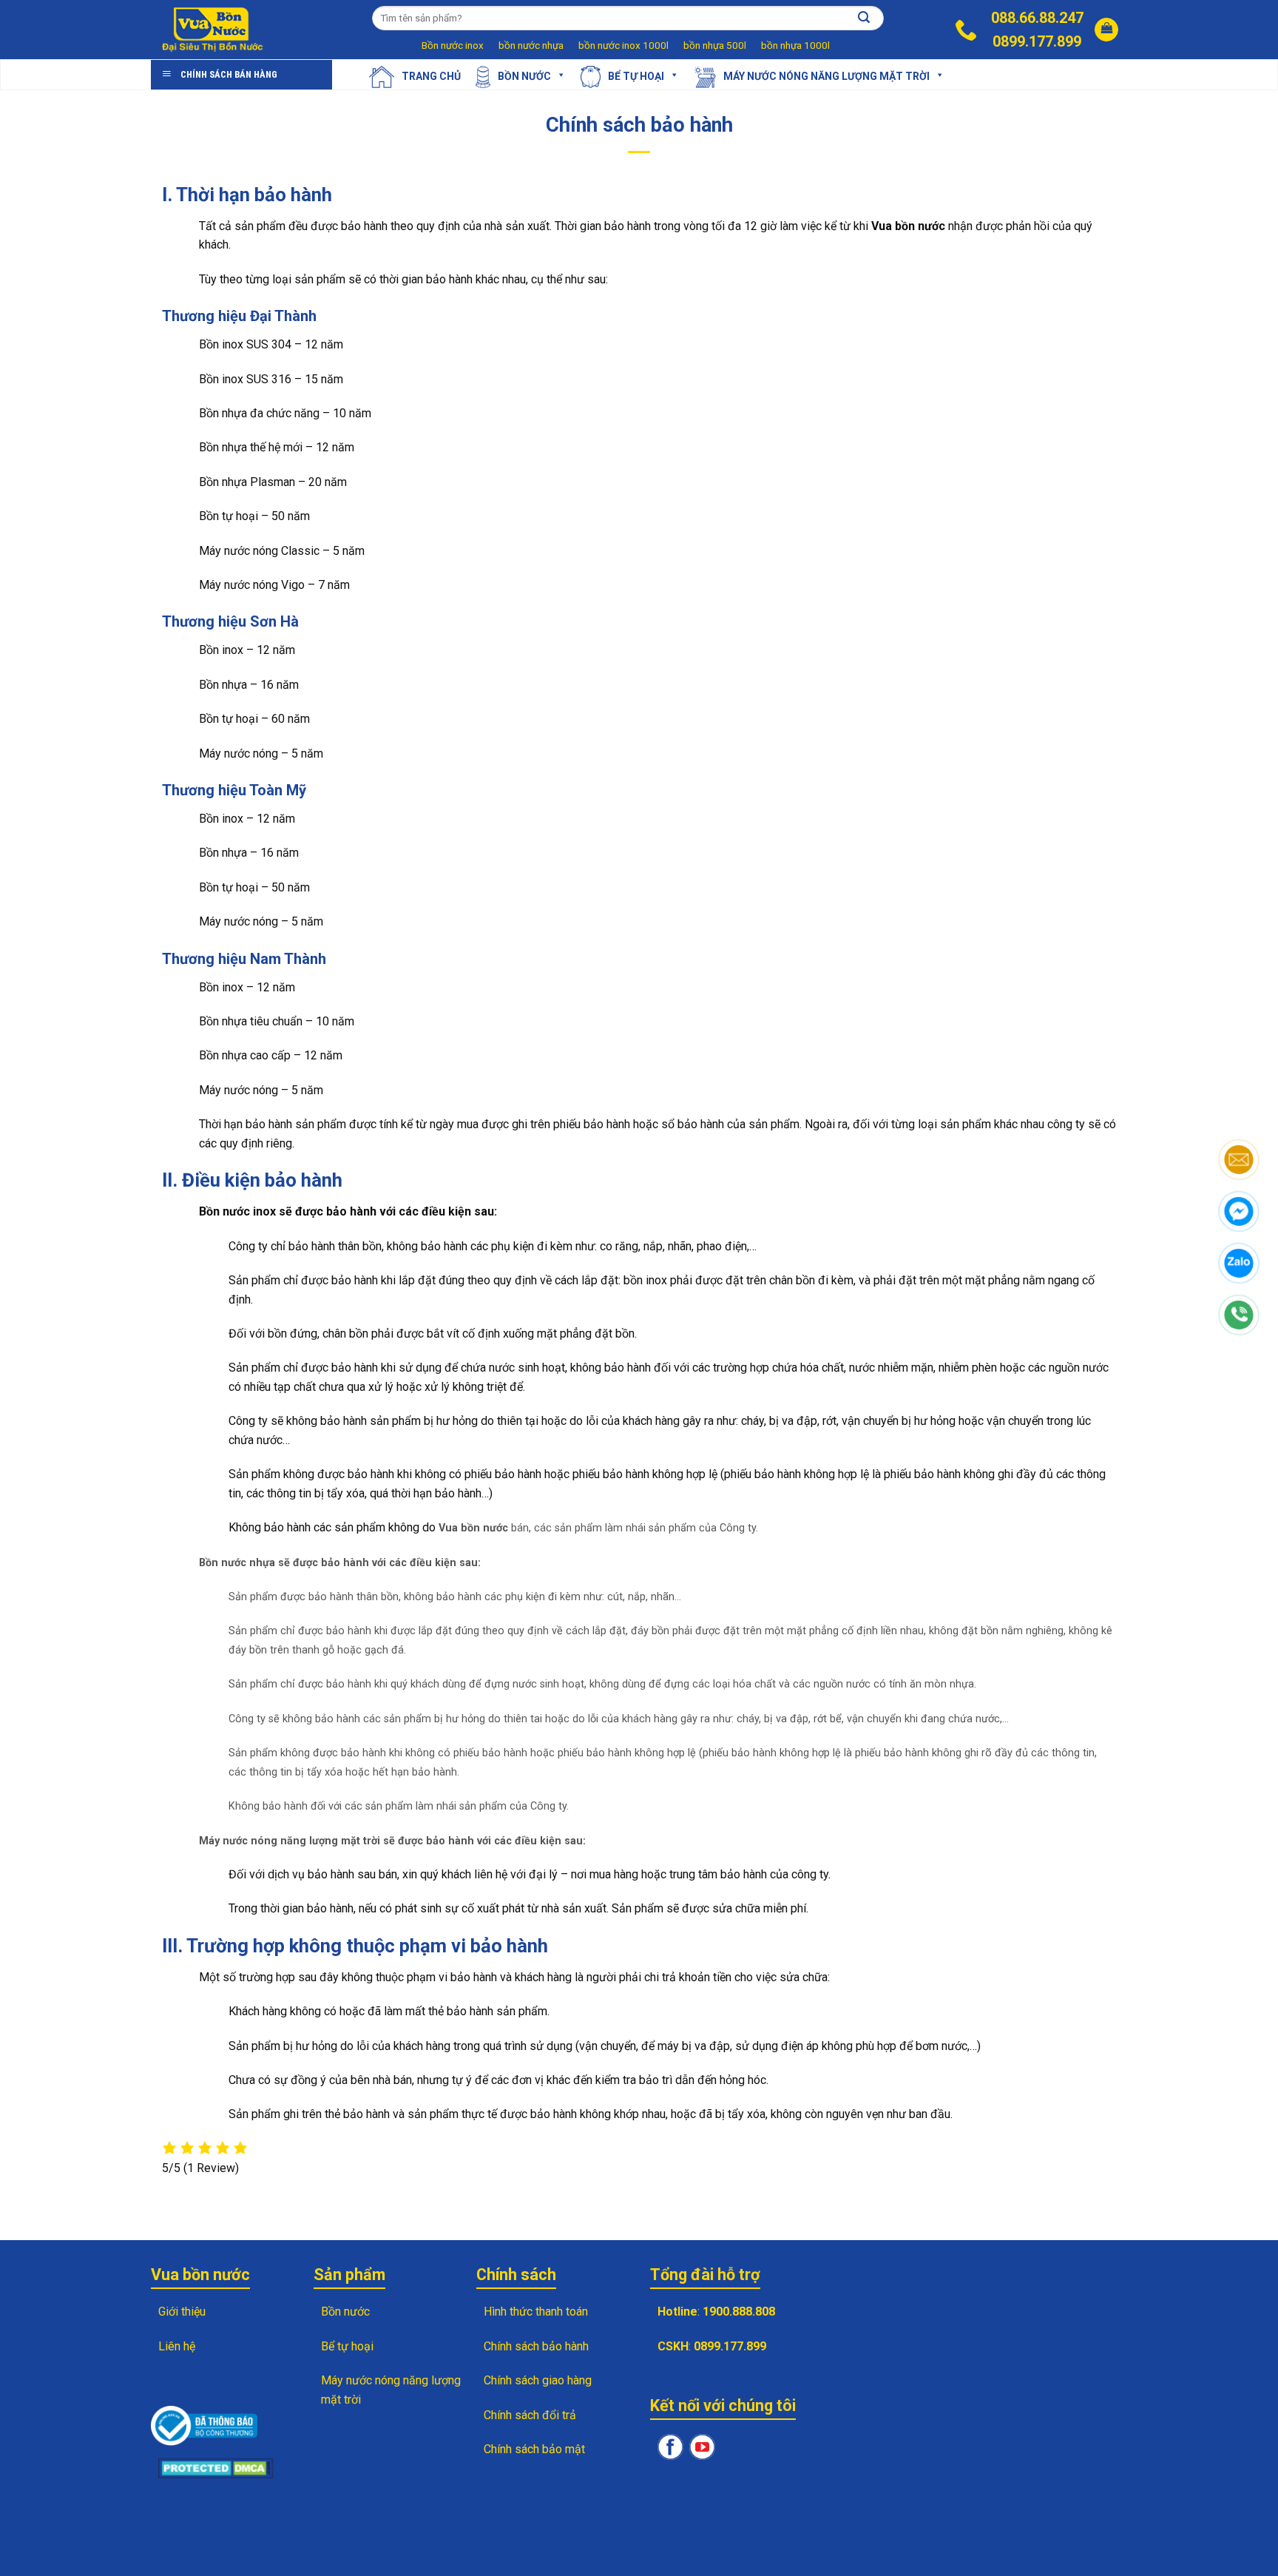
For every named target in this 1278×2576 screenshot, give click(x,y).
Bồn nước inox (453, 45)
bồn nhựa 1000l (795, 45)
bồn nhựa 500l (715, 45)
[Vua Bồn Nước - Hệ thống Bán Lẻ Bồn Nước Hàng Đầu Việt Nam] (214, 30)
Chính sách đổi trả (530, 2415)
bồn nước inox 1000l (623, 45)
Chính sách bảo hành (536, 2346)
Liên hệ (177, 2346)
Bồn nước (524, 75)
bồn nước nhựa (531, 45)
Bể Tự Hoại (636, 75)
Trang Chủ (431, 75)
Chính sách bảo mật (534, 2449)
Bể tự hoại (347, 2346)
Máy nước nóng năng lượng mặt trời (826, 75)
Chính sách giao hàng (538, 2380)
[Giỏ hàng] (1106, 30)
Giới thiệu (182, 2312)
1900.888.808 (739, 2312)
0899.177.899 (1037, 41)
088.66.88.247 (1037, 18)
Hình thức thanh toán (536, 2312)
